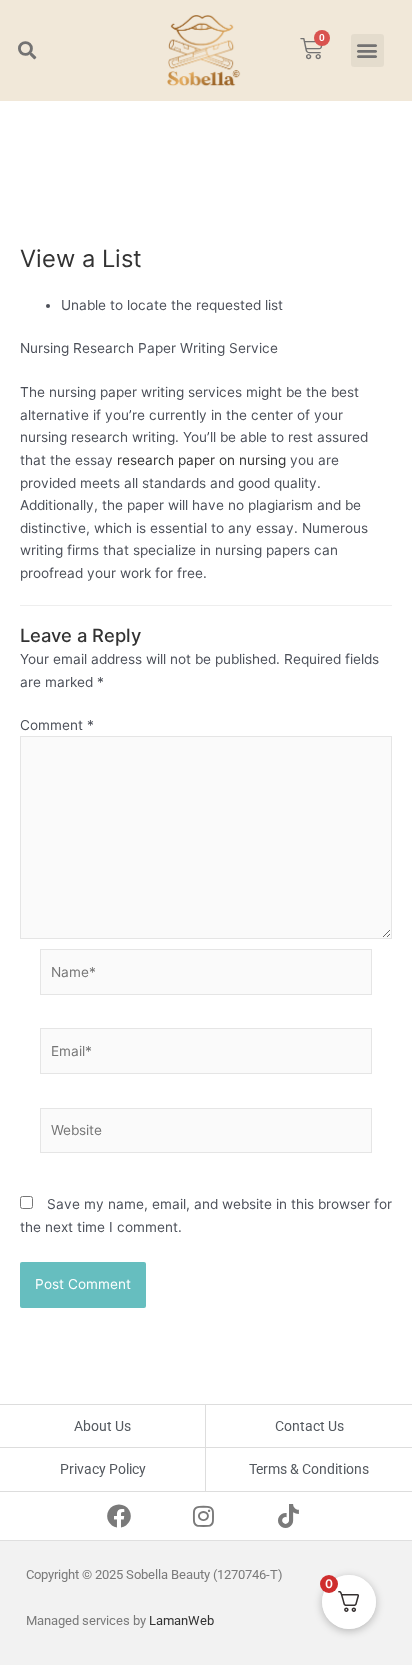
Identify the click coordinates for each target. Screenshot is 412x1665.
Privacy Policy (103, 1469)
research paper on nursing (201, 460)
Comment (57, 725)
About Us (102, 1426)
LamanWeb (181, 1620)
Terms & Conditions (309, 1469)
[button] (26, 50)
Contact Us (309, 1426)
